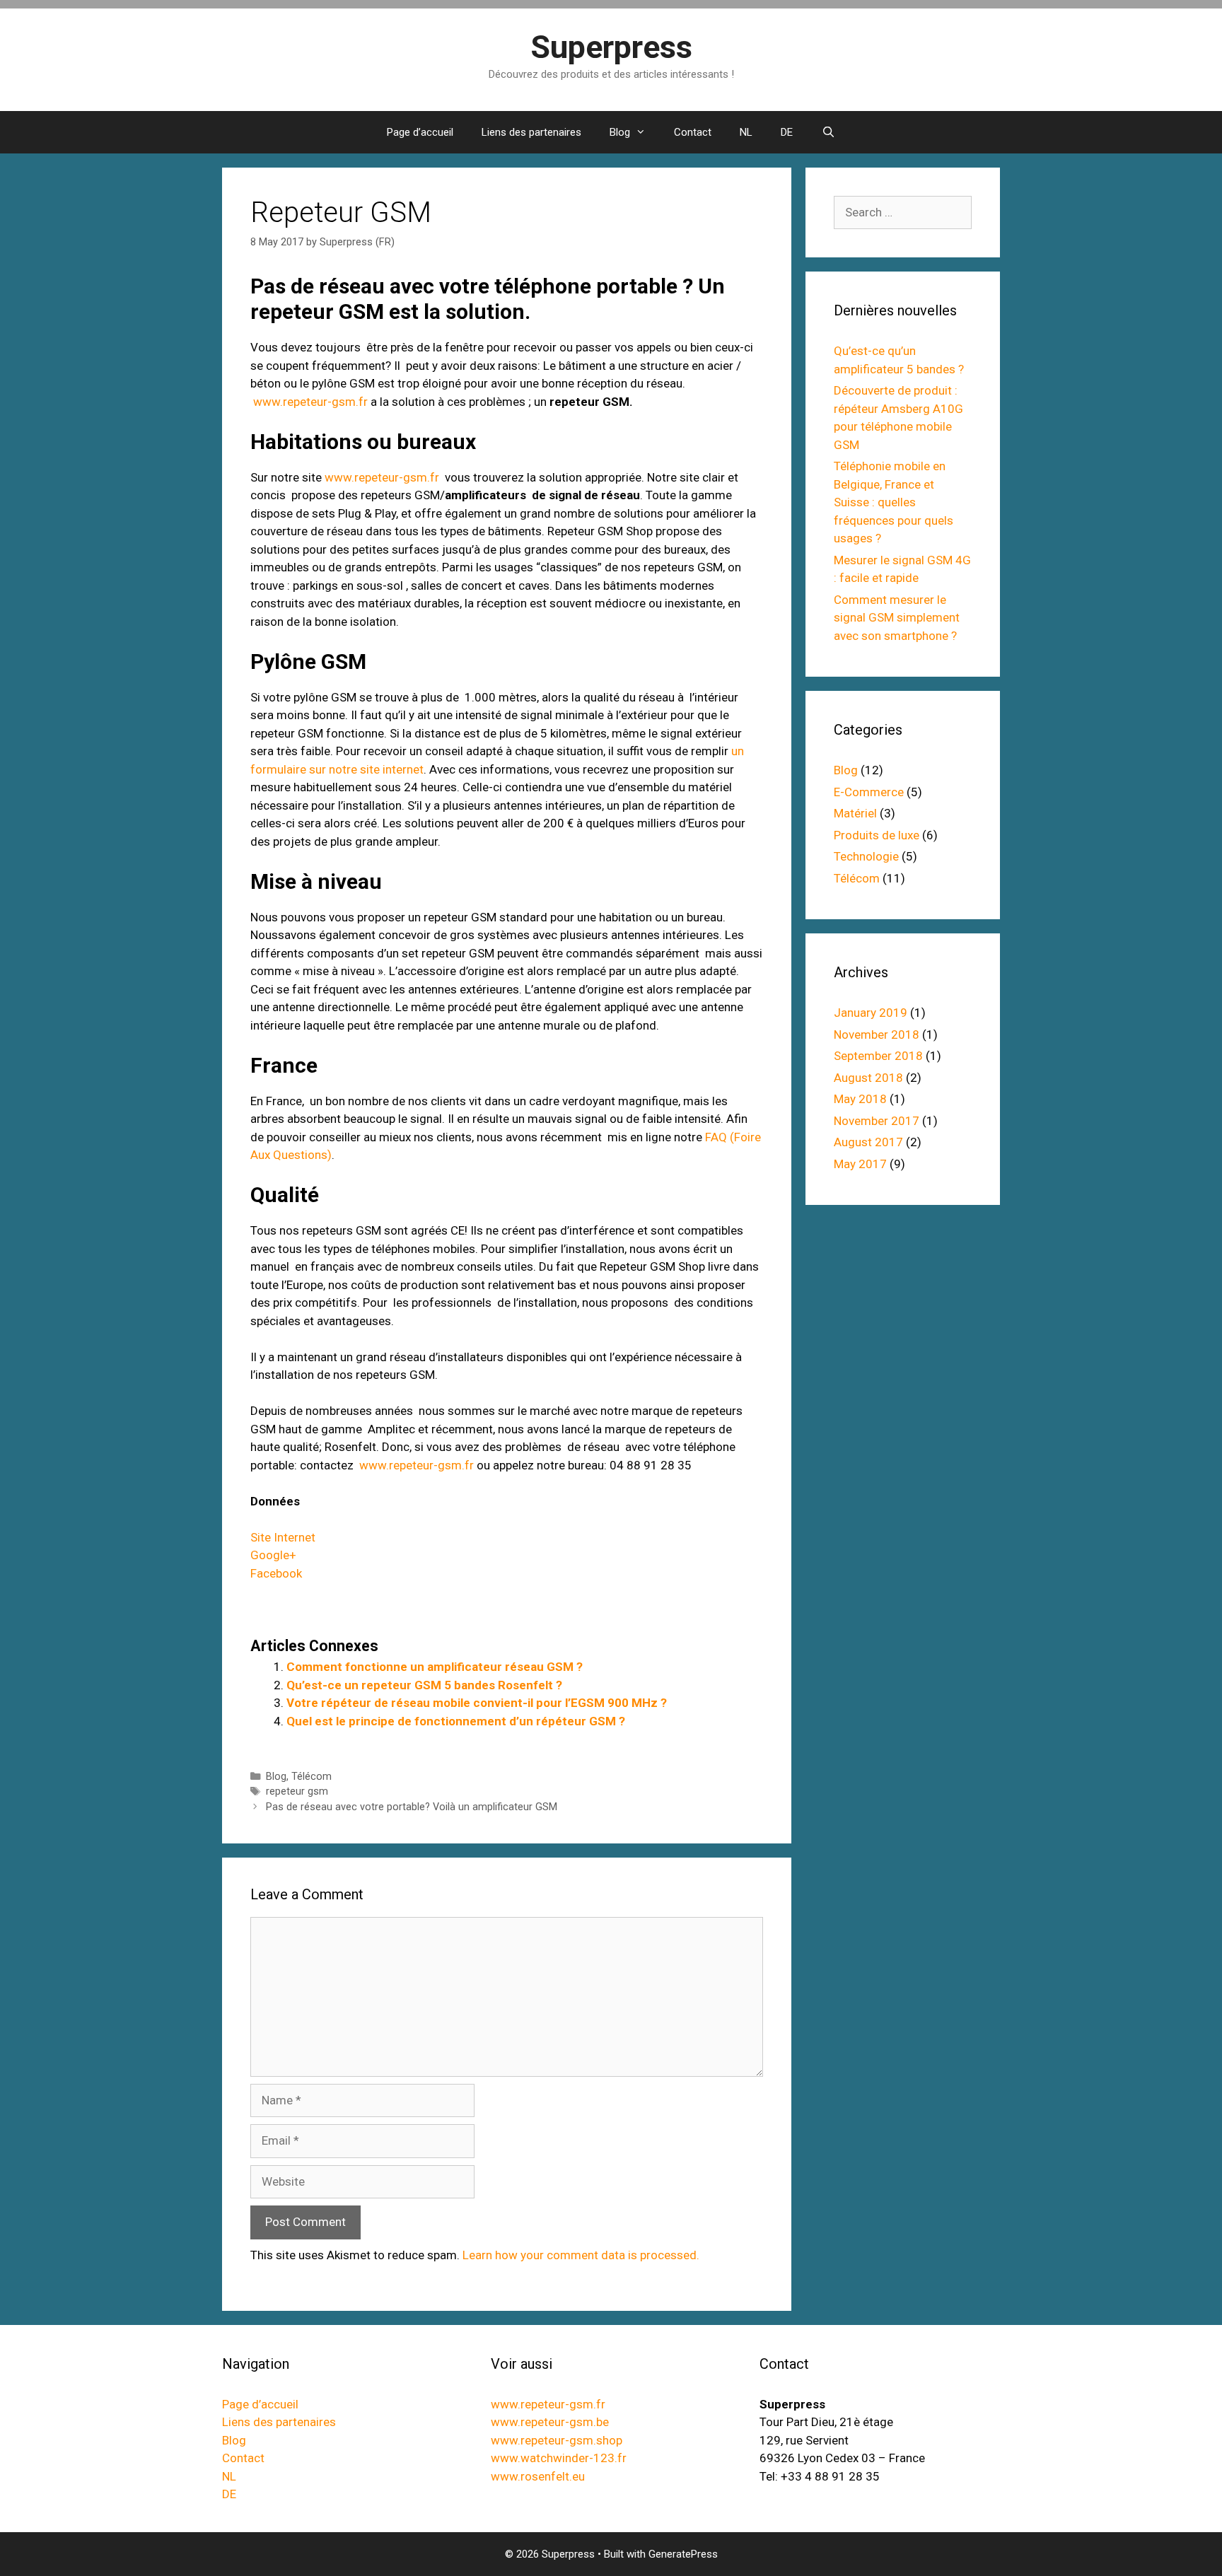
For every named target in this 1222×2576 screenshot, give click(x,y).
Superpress (611, 47)
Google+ (273, 1555)
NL (746, 132)
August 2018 (868, 1078)
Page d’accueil (420, 132)
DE (787, 132)
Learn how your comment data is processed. (581, 2255)
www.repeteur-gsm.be (550, 2422)
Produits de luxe (877, 835)
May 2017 (860, 1164)
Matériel (855, 813)
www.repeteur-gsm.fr (310, 402)
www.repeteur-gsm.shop (557, 2440)
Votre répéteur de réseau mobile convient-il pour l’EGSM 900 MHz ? (477, 1703)
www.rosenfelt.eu (538, 2476)
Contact (693, 132)
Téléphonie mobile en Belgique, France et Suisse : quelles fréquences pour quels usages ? (894, 502)
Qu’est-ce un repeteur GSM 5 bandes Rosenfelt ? (424, 1685)
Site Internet (283, 1537)
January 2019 (871, 1013)
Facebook (276, 1573)
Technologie (866, 856)
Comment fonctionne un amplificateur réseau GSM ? (435, 1667)
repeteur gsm (297, 1791)
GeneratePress (683, 2554)
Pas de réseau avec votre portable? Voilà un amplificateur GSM (412, 1807)
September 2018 (878, 1056)
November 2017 (877, 1121)
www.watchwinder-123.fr (559, 2458)
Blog (620, 132)
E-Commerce (869, 792)
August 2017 (868, 1142)
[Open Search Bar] (828, 132)
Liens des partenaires (531, 132)
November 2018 (877, 1035)
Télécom (312, 1777)
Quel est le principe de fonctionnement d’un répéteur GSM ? (456, 1721)
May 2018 (860, 1099)
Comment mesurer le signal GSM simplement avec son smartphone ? (897, 618)
